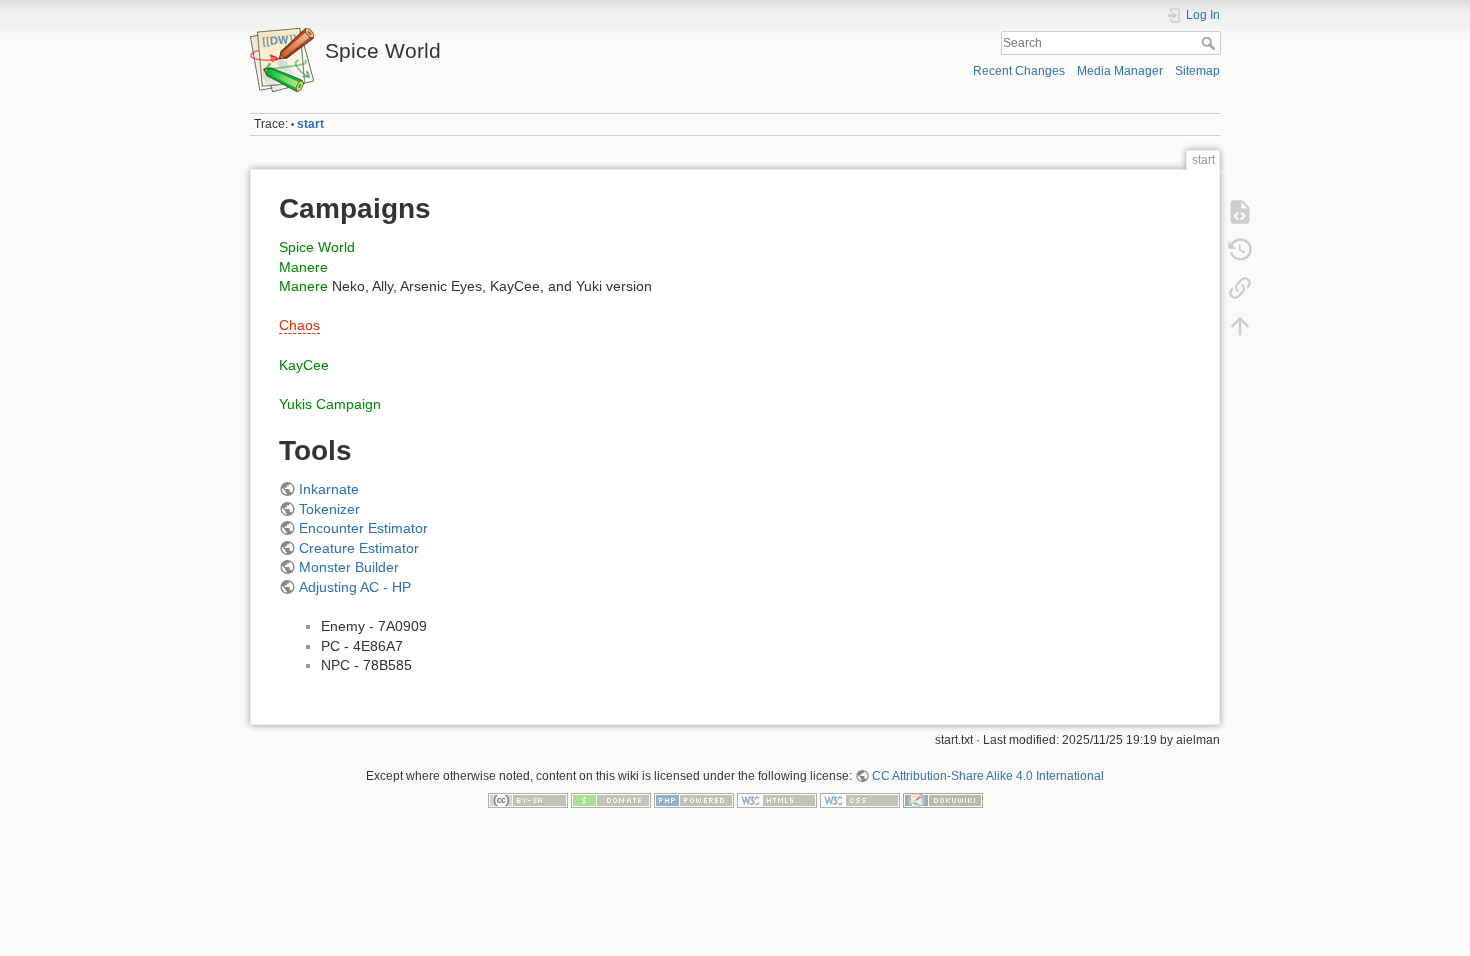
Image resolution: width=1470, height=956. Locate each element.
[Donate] (611, 800)
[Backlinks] (1240, 288)
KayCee (304, 365)
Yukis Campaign (330, 404)
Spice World (317, 247)
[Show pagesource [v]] (1240, 212)
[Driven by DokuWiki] (943, 800)
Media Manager (1120, 71)
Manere (303, 267)
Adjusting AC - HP (355, 587)
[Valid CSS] (860, 800)
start (310, 124)
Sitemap (1197, 71)
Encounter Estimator (363, 528)
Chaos (299, 325)
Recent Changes (1019, 71)
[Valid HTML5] (777, 800)
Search (1210, 43)
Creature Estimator (359, 548)
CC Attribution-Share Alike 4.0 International (988, 776)
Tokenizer (329, 509)
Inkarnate (329, 489)
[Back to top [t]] (1240, 326)
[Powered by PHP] (694, 800)
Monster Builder (349, 567)
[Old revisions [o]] (1240, 250)
